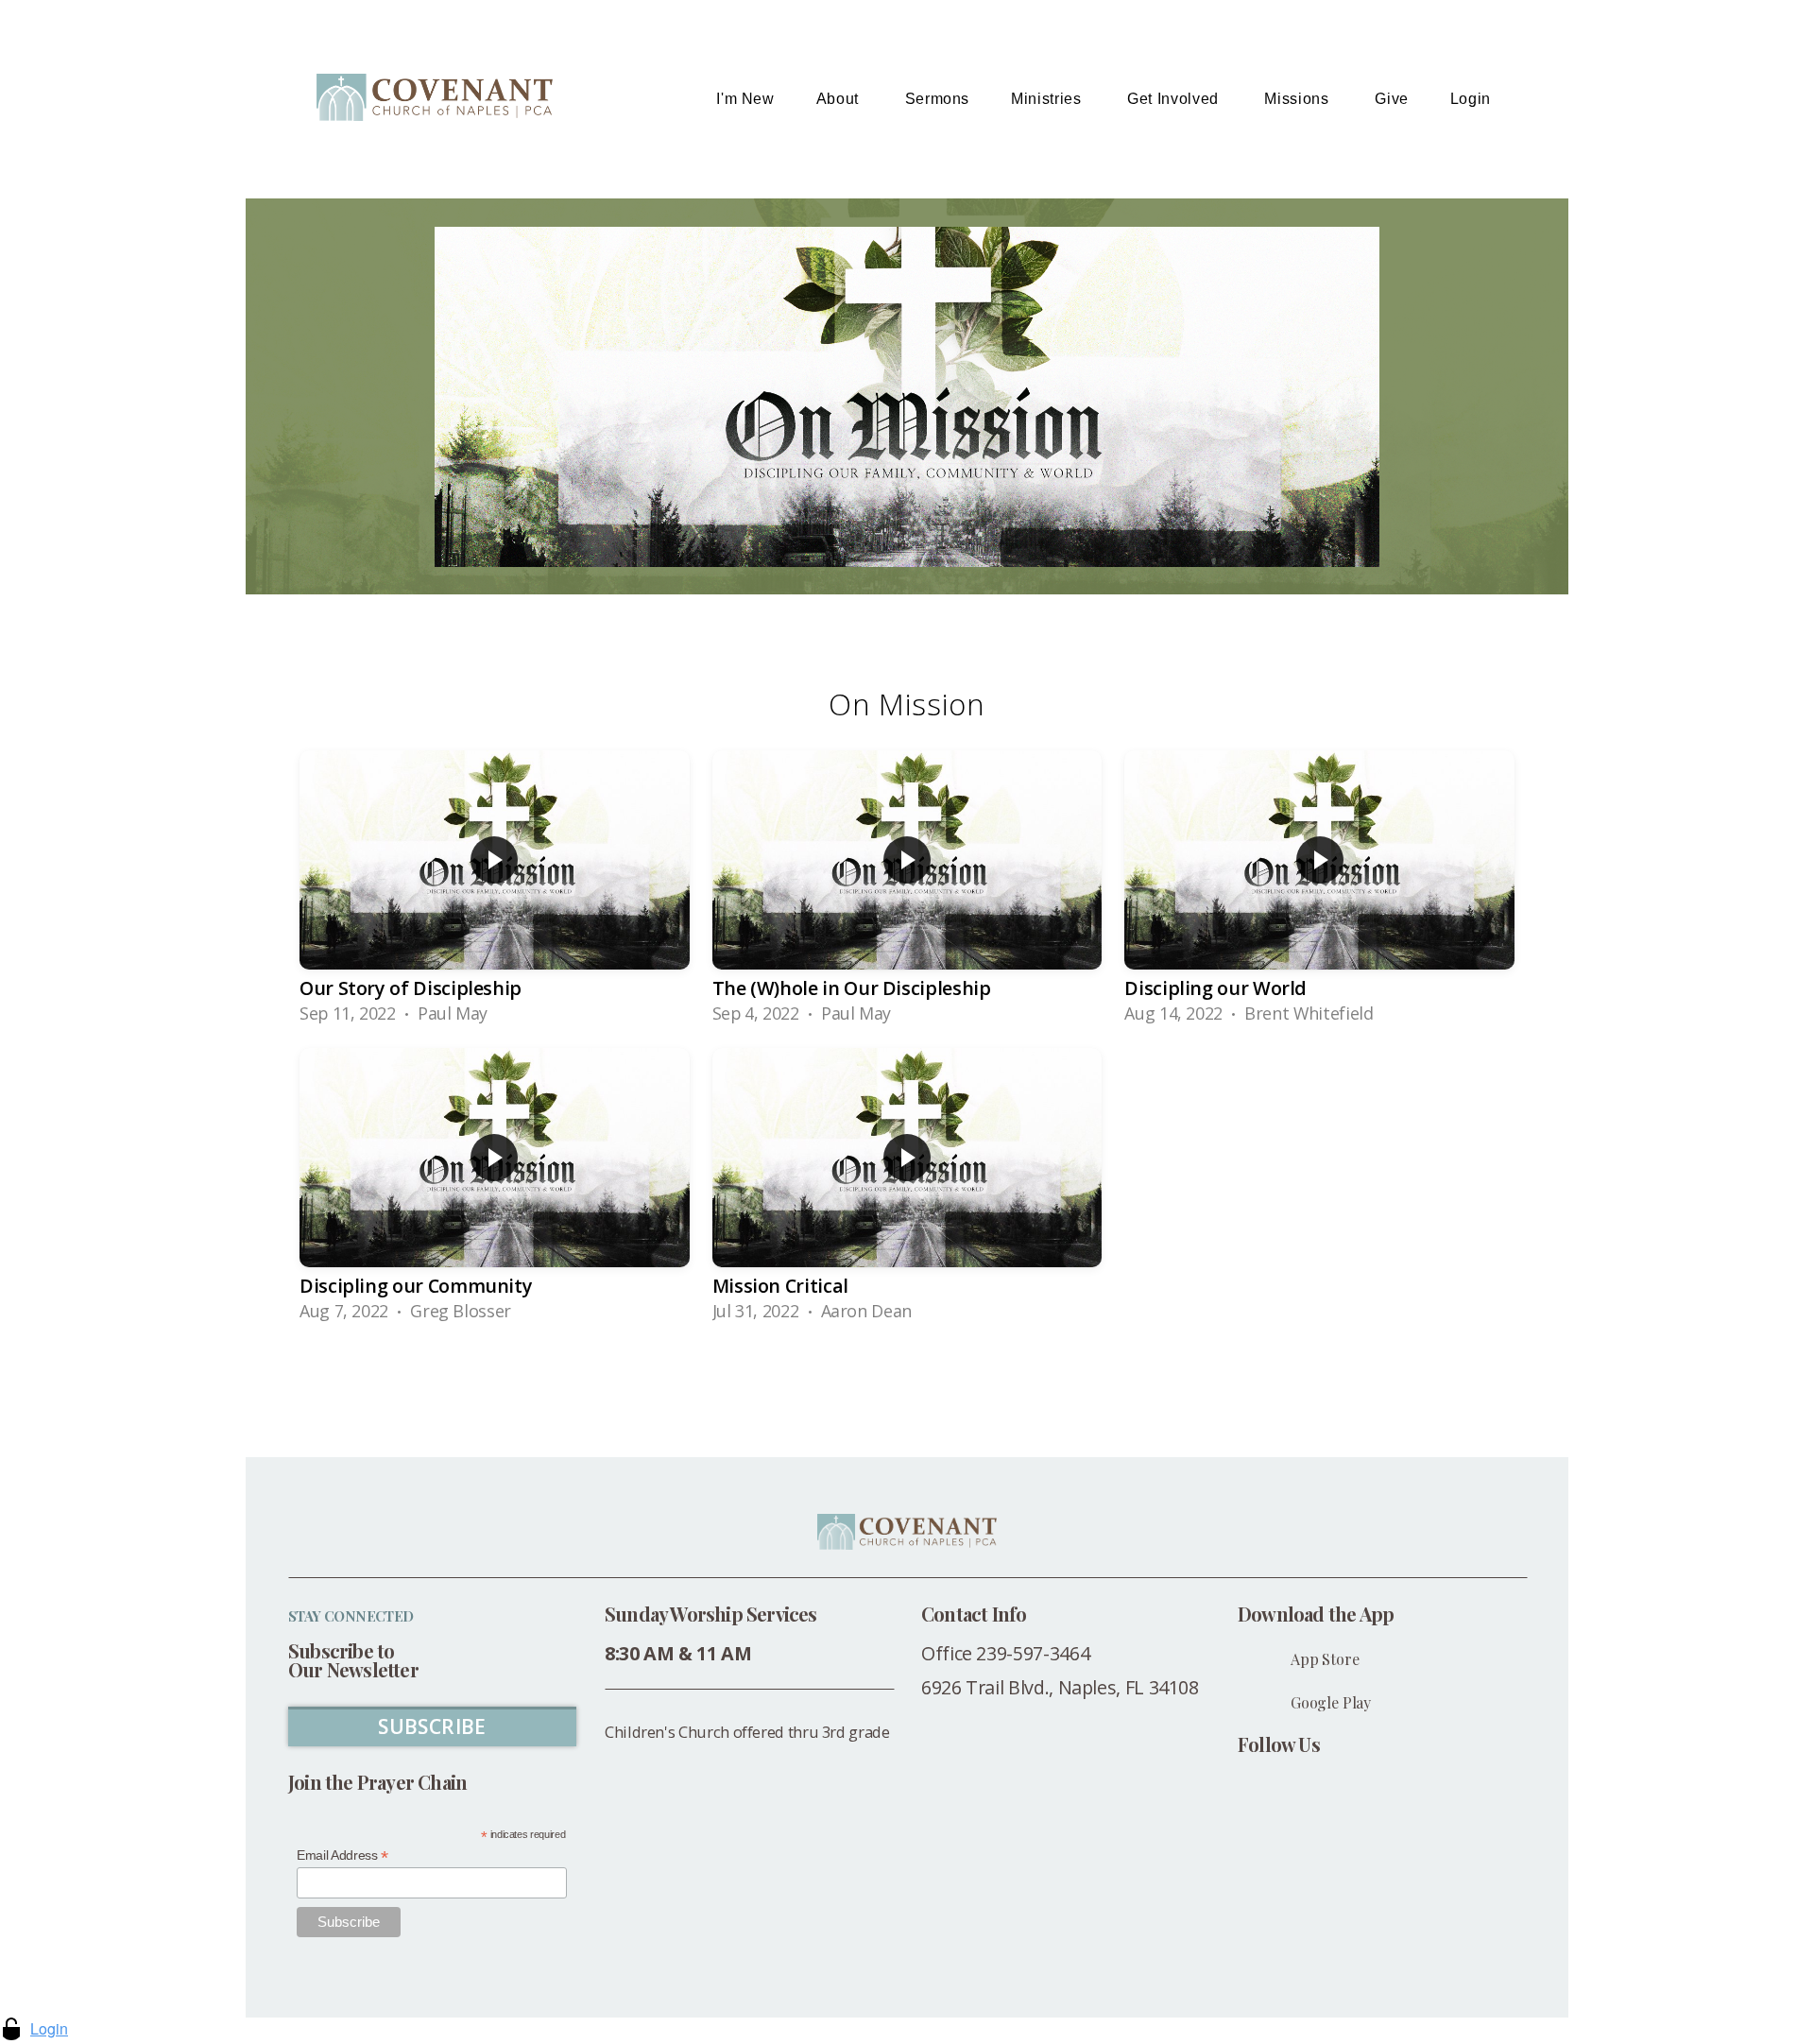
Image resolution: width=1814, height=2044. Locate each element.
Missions (1299, 99)
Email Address (342, 1855)
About (840, 99)
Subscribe (432, 1726)
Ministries (1048, 99)
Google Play (1331, 1702)
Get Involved (1175, 99)
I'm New (745, 99)
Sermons (937, 99)
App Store (1325, 1659)
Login (1471, 99)
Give (1392, 99)
